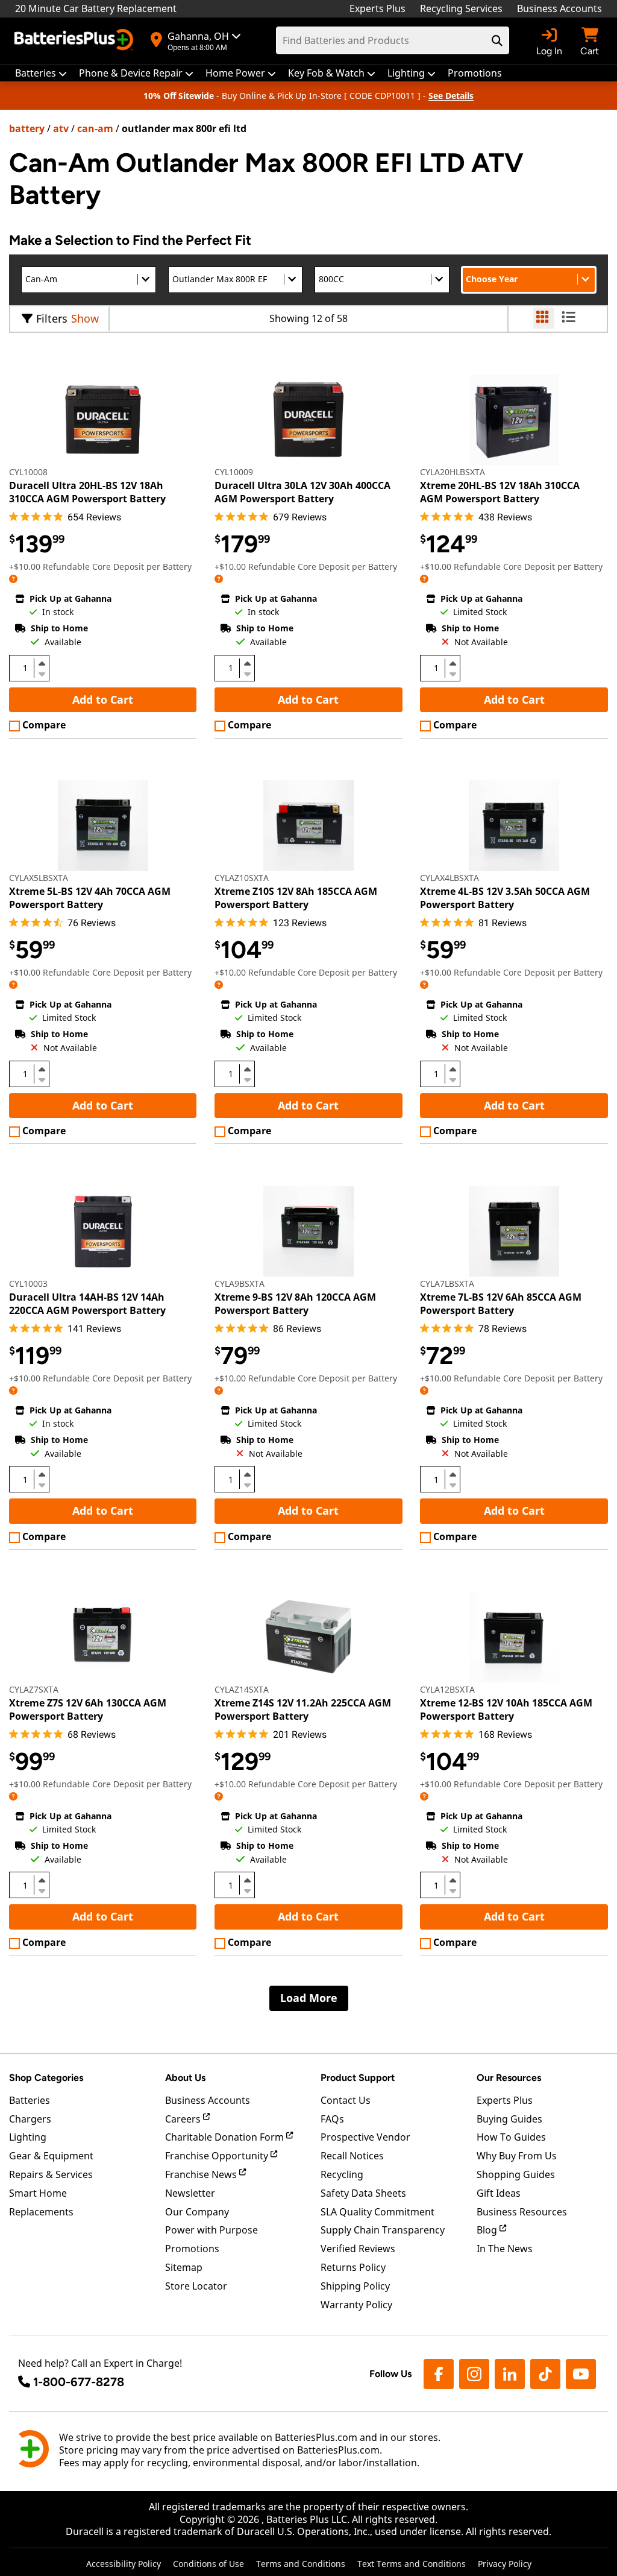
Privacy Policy (505, 2564)
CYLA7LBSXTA (447, 1283)
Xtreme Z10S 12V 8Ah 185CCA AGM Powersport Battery (296, 898)
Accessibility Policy (124, 2564)
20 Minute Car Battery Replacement (96, 8)
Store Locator (196, 2286)
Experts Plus (377, 8)
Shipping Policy (355, 2286)
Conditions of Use (208, 2564)
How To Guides (511, 2137)
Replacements (41, 2212)
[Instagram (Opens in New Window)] (474, 2374)
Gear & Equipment (51, 2156)
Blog (488, 2230)
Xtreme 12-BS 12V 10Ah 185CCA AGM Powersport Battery (506, 1709)
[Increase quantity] (42, 663)
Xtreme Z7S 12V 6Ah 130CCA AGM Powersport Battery (88, 1709)
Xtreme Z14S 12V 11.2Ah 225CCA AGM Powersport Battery (303, 1709)
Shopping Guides (516, 2174)
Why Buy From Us (517, 2156)
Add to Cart (103, 699)
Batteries (30, 2100)
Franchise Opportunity (218, 2156)
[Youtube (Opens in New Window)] (581, 2374)
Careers (184, 2119)
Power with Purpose (211, 2230)
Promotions (192, 2249)
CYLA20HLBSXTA (453, 472)
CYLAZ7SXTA (34, 1689)
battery (27, 128)
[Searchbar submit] (497, 40)
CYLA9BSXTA (240, 1283)
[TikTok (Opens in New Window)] (545, 2374)
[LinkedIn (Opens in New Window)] (510, 2374)
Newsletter (190, 2193)
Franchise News (202, 2174)
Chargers (30, 2119)
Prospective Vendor (365, 2137)
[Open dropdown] (13, 579)
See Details (451, 96)
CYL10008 (28, 472)
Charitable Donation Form (226, 2137)
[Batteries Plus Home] (75, 41)
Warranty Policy (356, 2305)
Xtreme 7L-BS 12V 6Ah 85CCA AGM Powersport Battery (501, 1304)
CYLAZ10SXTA (242, 878)
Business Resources (522, 2212)
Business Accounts (559, 8)
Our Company (197, 2212)
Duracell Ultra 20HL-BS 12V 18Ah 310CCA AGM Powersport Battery (87, 492)
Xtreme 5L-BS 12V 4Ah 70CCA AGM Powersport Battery (90, 898)
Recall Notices (352, 2156)
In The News (505, 2249)
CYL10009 (234, 472)
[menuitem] (41, 73)
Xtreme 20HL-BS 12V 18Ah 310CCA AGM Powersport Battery (500, 492)
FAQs (332, 2119)
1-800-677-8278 (79, 2382)
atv (61, 128)
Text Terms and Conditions (412, 2564)
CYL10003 (28, 1283)
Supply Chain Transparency (383, 2230)
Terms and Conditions (301, 2564)
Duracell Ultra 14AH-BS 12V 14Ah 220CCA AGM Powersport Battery (87, 1304)
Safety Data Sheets (363, 2193)
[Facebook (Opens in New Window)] (439, 2374)
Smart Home (38, 2193)
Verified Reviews (358, 2249)
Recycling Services (461, 8)
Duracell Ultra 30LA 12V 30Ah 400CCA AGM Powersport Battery (302, 492)
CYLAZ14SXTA (242, 1689)
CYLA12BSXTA (447, 1689)
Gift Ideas (499, 2193)
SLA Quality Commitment (377, 2212)
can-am (95, 128)
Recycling (342, 2174)
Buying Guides (509, 2119)
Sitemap (184, 2267)
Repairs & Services (51, 2174)
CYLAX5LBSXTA (39, 878)
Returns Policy (353, 2267)
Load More (309, 1998)
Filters (52, 318)
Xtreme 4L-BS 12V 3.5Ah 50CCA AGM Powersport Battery (505, 898)
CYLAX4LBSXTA (449, 878)
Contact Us (346, 2100)
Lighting (28, 2137)
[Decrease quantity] (42, 673)
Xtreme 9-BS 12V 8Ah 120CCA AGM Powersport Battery (295, 1304)
